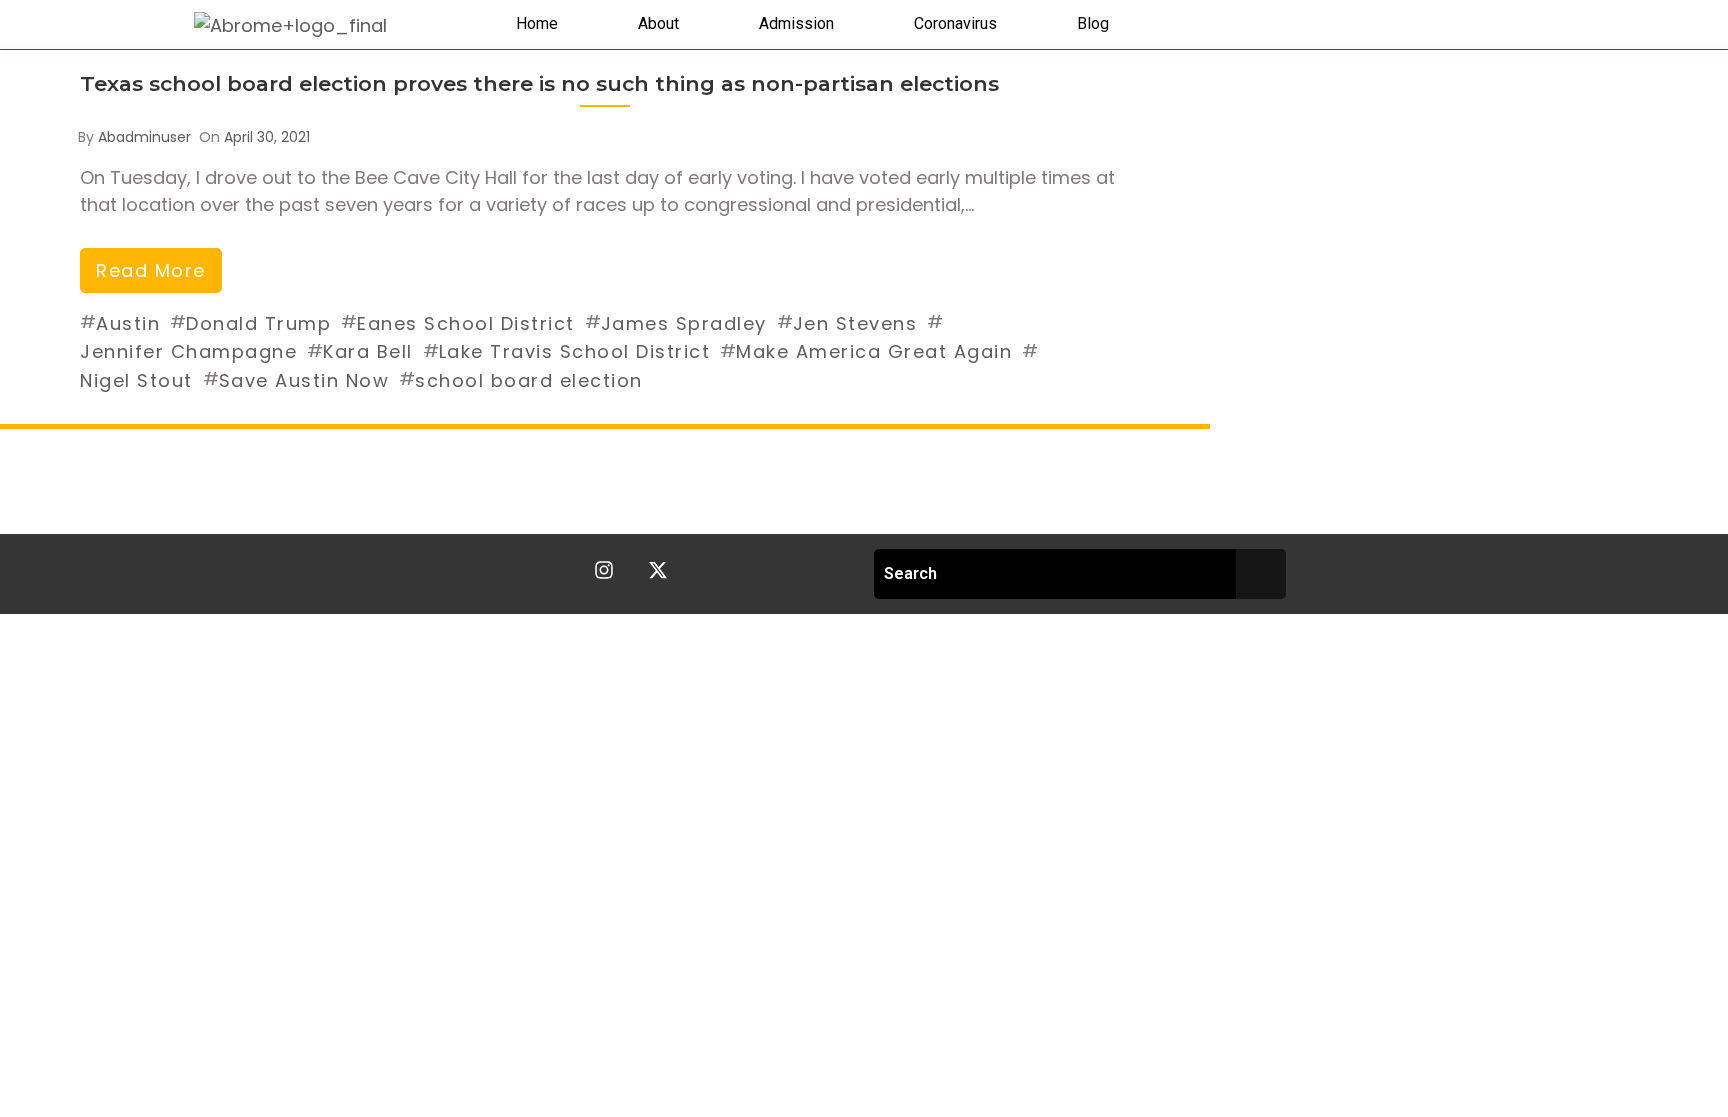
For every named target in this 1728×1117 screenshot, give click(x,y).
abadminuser (144, 137)
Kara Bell (368, 351)
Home (537, 23)
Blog (1093, 23)
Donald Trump (258, 323)
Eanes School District (466, 323)
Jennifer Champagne (188, 351)
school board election (529, 380)
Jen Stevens (855, 323)
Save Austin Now (304, 380)
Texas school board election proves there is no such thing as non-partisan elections (539, 83)
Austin (128, 323)
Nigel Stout (136, 380)
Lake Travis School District (575, 351)
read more (151, 270)
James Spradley (684, 323)
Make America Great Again (874, 351)
